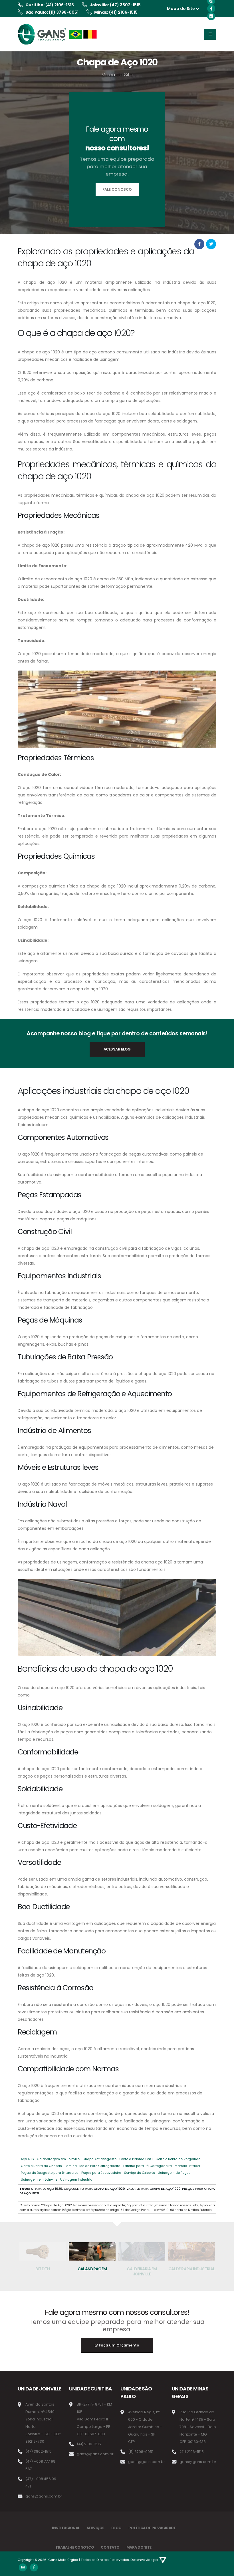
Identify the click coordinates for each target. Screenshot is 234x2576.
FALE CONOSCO (117, 189)
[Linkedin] (211, 16)
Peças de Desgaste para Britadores (50, 2173)
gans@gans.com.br (44, 2496)
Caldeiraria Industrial (192, 2269)
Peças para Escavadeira (101, 2173)
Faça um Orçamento (119, 2345)
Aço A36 (27, 2159)
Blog (116, 2528)
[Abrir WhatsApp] (14, 2562)
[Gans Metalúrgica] (58, 34)
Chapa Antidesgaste (99, 2159)
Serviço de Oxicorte (140, 2173)
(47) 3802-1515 (125, 5)
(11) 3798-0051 (64, 12)
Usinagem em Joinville (39, 2179)
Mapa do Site (181, 9)
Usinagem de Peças (174, 2173)
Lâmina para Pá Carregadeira (148, 2166)
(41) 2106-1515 (60, 5)
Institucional (66, 2528)
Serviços (96, 2528)
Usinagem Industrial (77, 2179)
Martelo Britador (187, 2166)
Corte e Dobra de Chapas (41, 2166)
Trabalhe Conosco (75, 2547)
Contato (110, 2547)
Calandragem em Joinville (58, 2159)
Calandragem (92, 2269)
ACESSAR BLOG (117, 1049)
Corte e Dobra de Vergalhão (178, 2159)
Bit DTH (43, 2269)
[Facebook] (211, 9)
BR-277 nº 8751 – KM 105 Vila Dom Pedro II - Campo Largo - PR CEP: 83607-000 (94, 2419)
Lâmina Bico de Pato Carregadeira (93, 2166)
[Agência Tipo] (163, 2560)
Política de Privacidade (152, 2528)
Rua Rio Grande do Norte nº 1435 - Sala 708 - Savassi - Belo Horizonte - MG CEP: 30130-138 (198, 2427)
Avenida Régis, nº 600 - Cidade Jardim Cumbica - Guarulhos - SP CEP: (145, 2427)
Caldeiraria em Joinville (142, 2271)
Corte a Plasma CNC (136, 2159)
